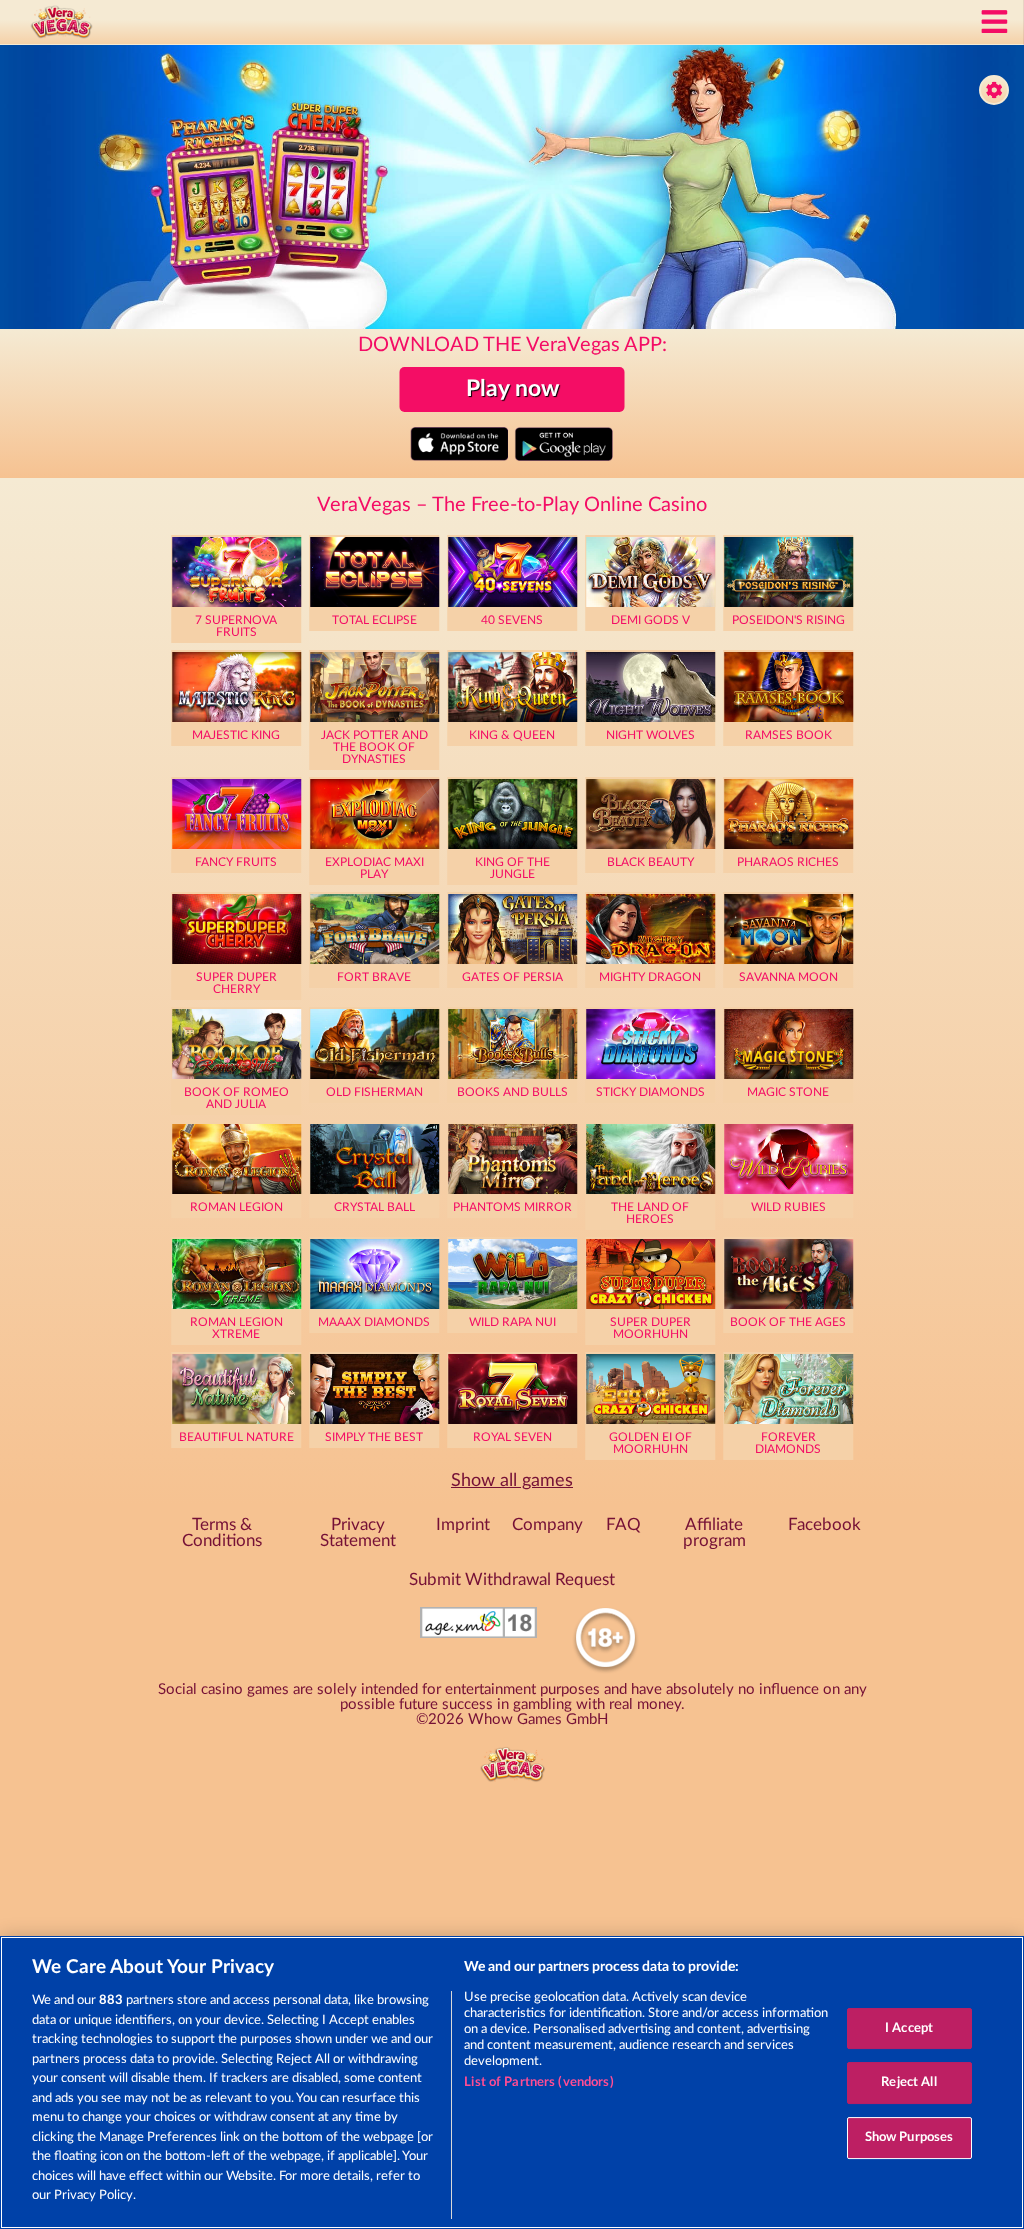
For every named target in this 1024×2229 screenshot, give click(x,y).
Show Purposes (909, 2137)
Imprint (463, 1525)
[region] (512, 2082)
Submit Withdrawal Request (512, 1580)
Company (547, 1525)
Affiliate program (714, 1533)
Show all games (512, 1481)
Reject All (908, 2082)
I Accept (909, 2028)
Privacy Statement (358, 1533)
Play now (512, 389)
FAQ (623, 1525)
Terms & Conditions (222, 1533)
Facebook (824, 1525)
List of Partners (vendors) (538, 2082)
